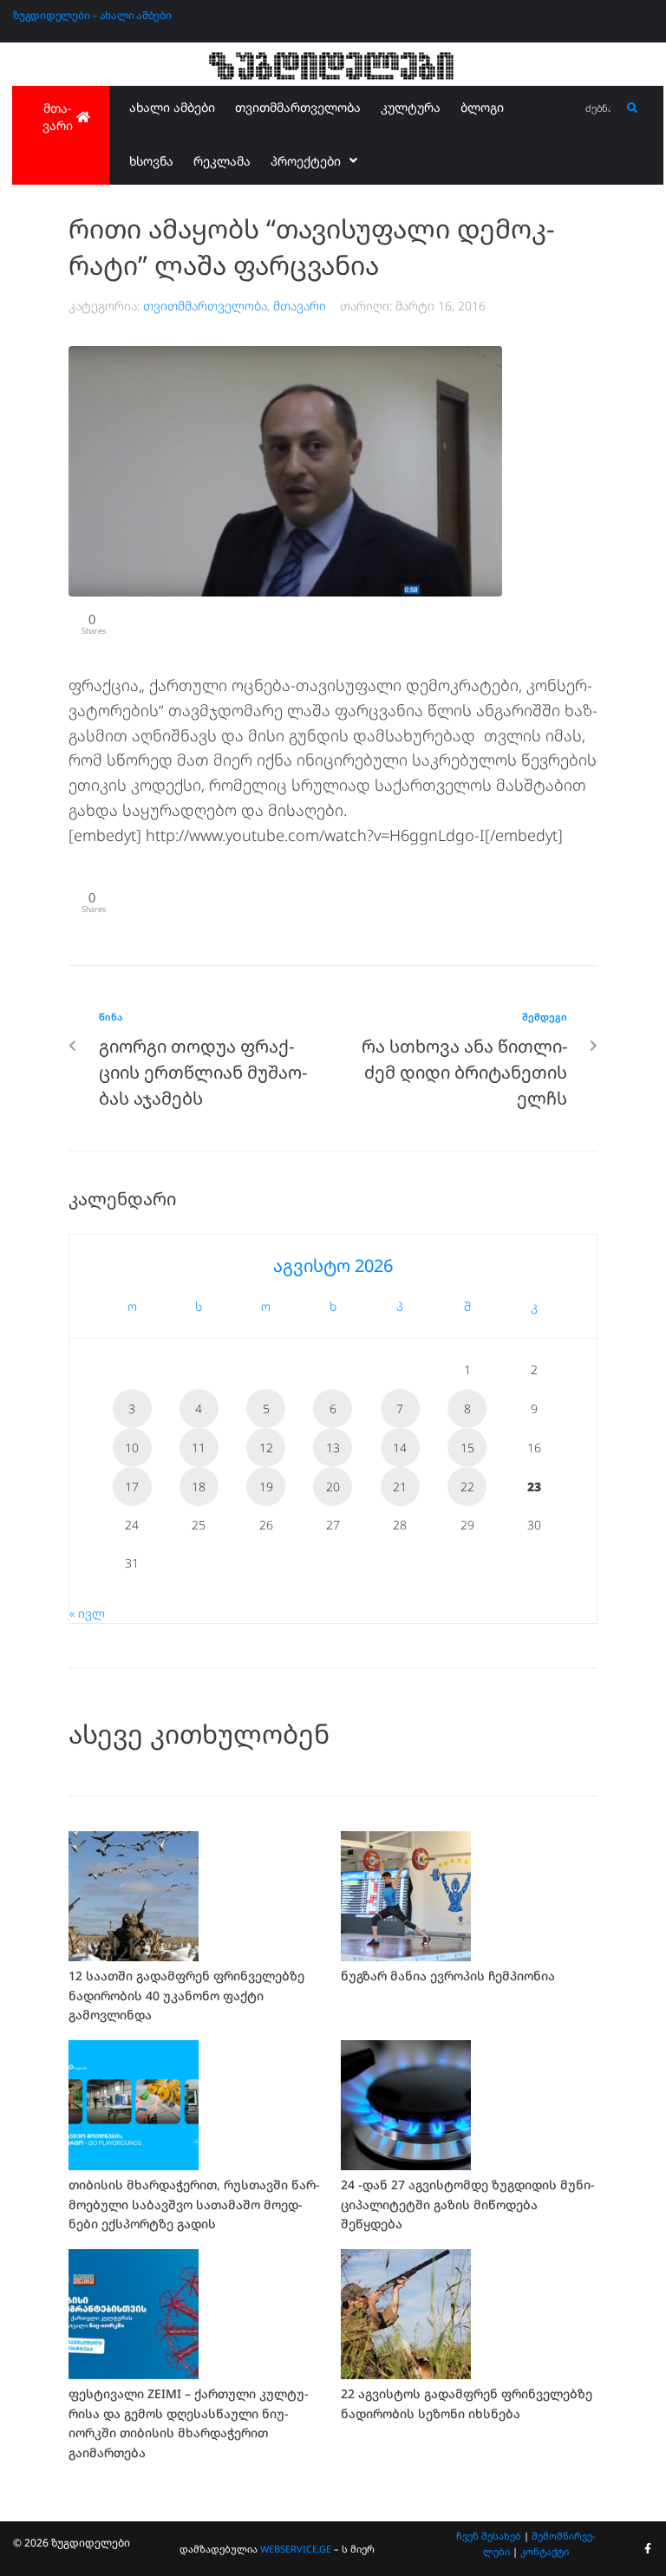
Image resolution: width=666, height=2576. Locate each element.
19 (266, 1487)
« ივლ (87, 1613)
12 (266, 1448)
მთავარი (300, 306)
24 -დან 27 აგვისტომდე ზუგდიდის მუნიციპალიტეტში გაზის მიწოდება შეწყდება (468, 2204)
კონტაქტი (545, 2551)
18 (199, 1487)
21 (400, 1487)
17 (132, 1487)
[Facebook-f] (648, 2549)
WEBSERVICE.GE (296, 2549)
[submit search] (633, 108)
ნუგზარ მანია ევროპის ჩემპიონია (448, 1976)
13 (333, 1448)
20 (333, 1487)
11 (199, 1448)
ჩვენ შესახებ (489, 2536)
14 (400, 1448)
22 (467, 1487)
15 (467, 1448)
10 (132, 1448)
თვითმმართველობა (205, 306)
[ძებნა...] (599, 109)
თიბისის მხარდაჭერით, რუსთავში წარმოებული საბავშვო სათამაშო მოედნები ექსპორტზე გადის (194, 2204)
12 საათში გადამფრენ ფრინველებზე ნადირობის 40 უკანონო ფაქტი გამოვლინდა (186, 1995)
